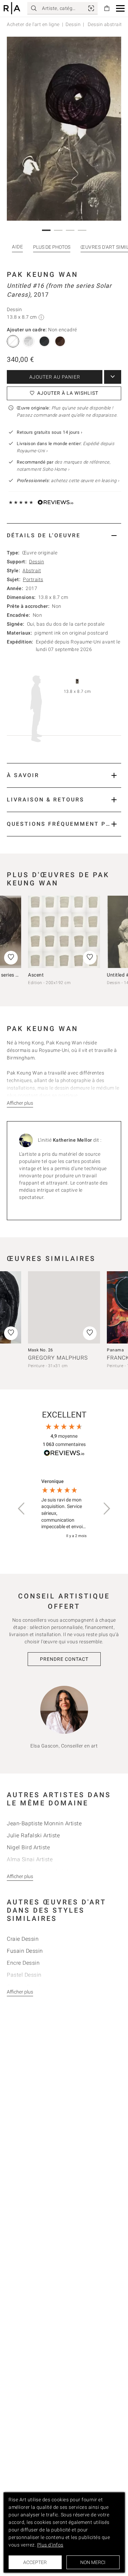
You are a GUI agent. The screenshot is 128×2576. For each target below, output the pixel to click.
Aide (17, 247)
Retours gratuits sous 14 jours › (49, 432)
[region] (64, 1509)
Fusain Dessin (25, 1951)
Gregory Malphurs (58, 1358)
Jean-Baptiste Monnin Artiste (44, 1823)
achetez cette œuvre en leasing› (68, 481)
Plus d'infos (50, 2545)
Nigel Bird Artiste (28, 1847)
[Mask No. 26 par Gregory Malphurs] (64, 1307)
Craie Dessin (23, 1939)
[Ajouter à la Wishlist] (90, 958)
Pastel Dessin (24, 1975)
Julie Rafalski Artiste (33, 1835)
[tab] (64, 535)
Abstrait (32, 571)
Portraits (33, 579)
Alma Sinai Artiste (30, 1859)
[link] (91, 8)
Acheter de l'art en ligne (33, 24)
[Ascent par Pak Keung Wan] (64, 932)
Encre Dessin (23, 1963)
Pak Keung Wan (42, 274)
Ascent (36, 975)
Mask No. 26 (41, 1350)
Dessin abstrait (104, 24)
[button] (120, 8)
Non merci (93, 2562)
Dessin (73, 24)
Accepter (35, 2562)
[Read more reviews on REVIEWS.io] (64, 1454)
